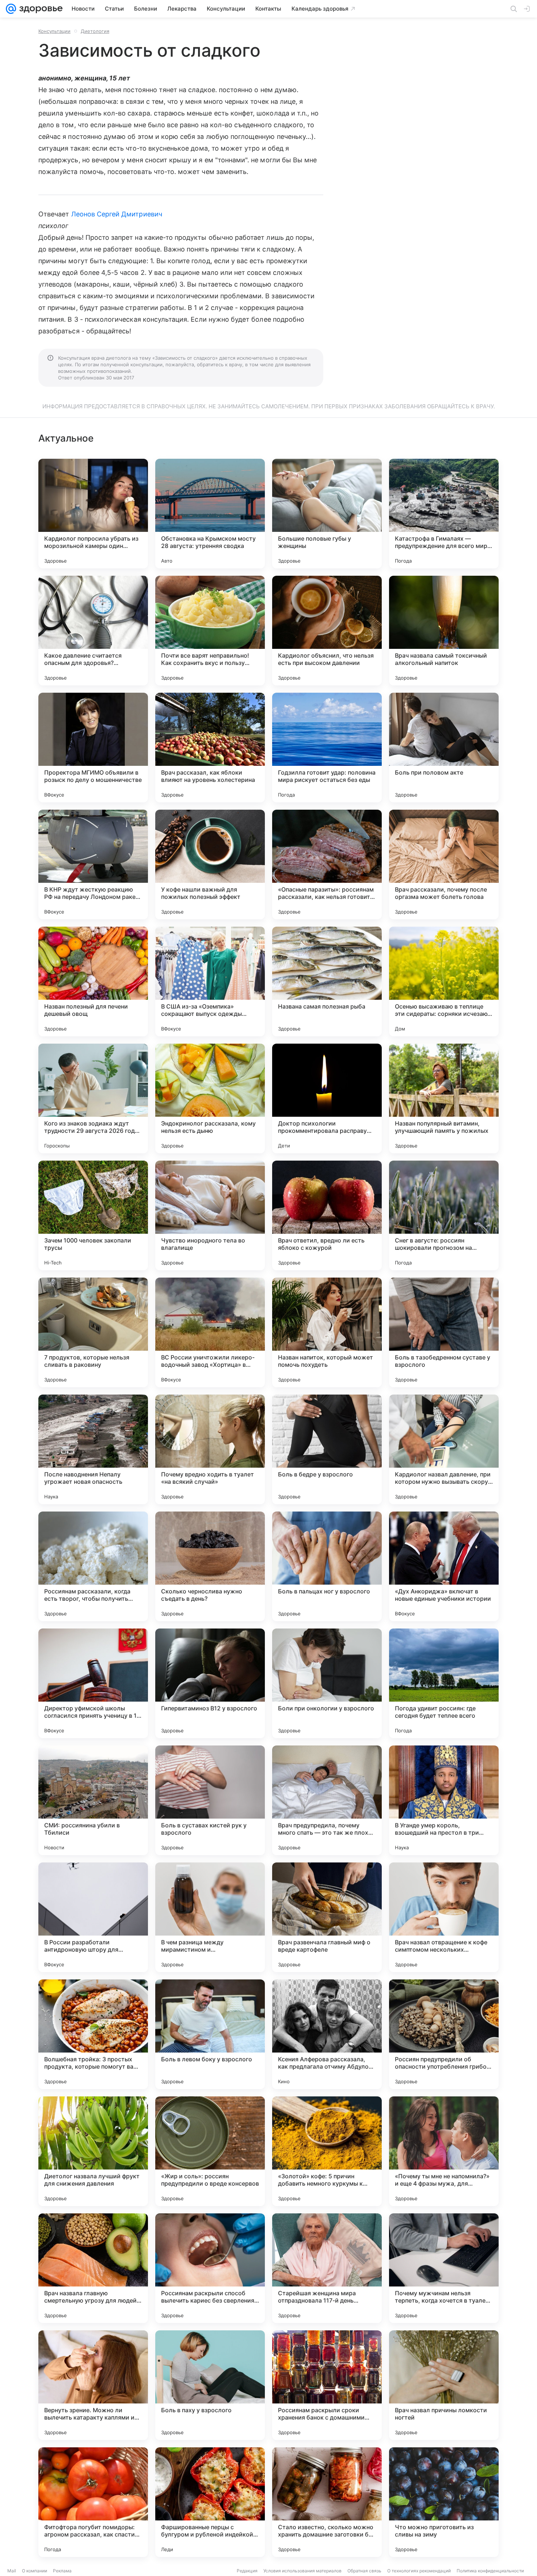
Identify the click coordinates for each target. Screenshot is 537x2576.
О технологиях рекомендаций (419, 2571)
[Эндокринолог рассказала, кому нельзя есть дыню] (210, 1098)
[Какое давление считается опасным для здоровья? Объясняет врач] (93, 631)
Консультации (54, 31)
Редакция (247, 2571)
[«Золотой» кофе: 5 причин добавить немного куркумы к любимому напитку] (327, 2151)
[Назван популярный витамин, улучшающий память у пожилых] (444, 1098)
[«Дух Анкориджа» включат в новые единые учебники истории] (444, 1566)
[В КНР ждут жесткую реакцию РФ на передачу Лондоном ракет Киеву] (93, 865)
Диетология (95, 31)
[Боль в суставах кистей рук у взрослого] (210, 1800)
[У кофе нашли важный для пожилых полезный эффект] (210, 865)
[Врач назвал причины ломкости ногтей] (444, 2385)
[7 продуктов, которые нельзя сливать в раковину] (93, 1332)
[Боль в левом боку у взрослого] (210, 2034)
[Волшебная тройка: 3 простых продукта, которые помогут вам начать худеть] (93, 2034)
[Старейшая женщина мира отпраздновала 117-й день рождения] (327, 2268)
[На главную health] (39, 9)
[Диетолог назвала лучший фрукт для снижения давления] (93, 2151)
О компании (35, 2571)
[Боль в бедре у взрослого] (327, 1449)
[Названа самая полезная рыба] (327, 981)
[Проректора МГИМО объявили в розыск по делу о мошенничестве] (93, 748)
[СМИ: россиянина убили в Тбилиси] (93, 1800)
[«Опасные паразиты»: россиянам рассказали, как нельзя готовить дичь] (327, 865)
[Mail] (11, 9)
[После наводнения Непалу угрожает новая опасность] (93, 1449)
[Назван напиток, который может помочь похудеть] (327, 1332)
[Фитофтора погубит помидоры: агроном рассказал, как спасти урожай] (93, 2502)
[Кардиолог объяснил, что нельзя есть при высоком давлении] (327, 631)
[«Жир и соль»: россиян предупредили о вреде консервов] (210, 2151)
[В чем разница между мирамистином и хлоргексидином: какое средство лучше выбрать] (210, 1917)
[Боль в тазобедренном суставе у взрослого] (444, 1332)
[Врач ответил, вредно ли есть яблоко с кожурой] (327, 1215)
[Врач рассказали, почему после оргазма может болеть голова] (444, 865)
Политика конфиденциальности (490, 2571)
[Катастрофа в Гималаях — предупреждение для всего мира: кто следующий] (444, 514)
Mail (12, 2571)
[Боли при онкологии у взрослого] (327, 1683)
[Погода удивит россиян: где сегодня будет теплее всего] (444, 1683)
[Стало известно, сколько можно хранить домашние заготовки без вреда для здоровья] (327, 2502)
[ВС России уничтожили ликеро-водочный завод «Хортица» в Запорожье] (210, 1332)
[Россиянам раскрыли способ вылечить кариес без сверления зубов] (210, 2268)
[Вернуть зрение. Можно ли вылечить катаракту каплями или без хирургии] (93, 2385)
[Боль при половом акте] (444, 748)
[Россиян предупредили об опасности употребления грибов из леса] (444, 2034)
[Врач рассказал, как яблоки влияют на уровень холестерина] (210, 748)
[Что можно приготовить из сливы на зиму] (444, 2502)
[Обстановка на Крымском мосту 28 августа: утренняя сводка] (210, 514)
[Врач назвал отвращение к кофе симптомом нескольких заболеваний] (444, 1917)
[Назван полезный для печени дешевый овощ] (93, 981)
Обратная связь (364, 2571)
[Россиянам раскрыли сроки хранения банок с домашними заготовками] (327, 2385)
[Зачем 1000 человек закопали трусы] (93, 1215)
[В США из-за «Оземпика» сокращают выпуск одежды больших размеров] (210, 981)
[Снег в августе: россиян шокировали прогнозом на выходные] (444, 1215)
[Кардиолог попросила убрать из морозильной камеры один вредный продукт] (93, 514)
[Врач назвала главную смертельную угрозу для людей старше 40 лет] (93, 2268)
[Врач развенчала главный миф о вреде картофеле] (327, 1917)
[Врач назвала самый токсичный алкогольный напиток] (444, 631)
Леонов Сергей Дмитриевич (117, 214)
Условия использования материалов (302, 2571)
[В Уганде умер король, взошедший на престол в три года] (444, 1800)
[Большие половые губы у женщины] (327, 514)
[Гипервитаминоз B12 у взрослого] (210, 1683)
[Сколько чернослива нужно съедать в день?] (210, 1566)
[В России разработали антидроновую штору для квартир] (93, 1917)
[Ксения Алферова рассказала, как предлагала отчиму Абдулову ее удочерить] (327, 2034)
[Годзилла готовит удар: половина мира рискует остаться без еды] (327, 748)
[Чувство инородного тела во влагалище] (210, 1215)
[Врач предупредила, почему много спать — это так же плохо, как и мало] (327, 1800)
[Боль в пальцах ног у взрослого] (327, 1566)
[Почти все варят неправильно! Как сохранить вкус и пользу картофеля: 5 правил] (210, 631)
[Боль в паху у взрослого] (210, 2385)
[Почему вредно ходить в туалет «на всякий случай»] (210, 1449)
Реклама (62, 2571)
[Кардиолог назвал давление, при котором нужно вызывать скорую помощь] (444, 1449)
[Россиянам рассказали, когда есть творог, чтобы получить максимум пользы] (93, 1566)
